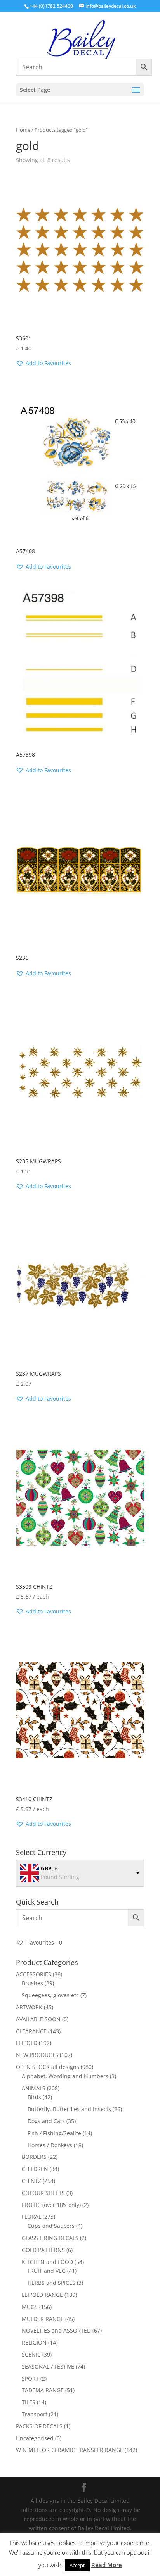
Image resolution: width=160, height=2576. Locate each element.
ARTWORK (29, 2007)
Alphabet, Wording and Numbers (65, 2076)
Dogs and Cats (46, 2121)
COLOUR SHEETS (43, 2193)
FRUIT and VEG (47, 2271)
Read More (107, 2565)
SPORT (30, 2378)
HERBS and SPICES (51, 2283)
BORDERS (34, 2157)
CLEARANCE (31, 2031)
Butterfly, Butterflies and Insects (69, 2109)
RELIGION (34, 2342)
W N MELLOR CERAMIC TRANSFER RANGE (70, 2450)
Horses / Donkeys (50, 2145)
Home (23, 130)
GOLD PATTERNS (43, 2250)
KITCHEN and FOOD (47, 2262)
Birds (34, 2097)
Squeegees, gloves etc (50, 1995)
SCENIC (31, 2354)
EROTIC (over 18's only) (51, 2205)
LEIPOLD (27, 2043)
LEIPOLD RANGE (42, 2295)
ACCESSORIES (34, 1974)
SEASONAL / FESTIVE (48, 2366)
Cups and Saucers (51, 2226)
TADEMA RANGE (43, 2390)
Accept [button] (77, 2565)
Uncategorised (35, 2438)
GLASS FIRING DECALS (50, 2238)
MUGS (30, 2307)
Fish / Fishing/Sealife (54, 2133)
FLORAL (31, 2216)
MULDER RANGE (43, 2319)
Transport (35, 2414)
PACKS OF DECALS (39, 2426)
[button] (43, 363)
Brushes (32, 1983)
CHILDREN (35, 2169)
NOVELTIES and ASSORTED (56, 2330)
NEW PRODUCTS (37, 2055)
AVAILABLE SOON (38, 2019)
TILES (29, 2402)
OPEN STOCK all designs (48, 2067)
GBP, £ (49, 1868)
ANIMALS (34, 2088)
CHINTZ (31, 2181)
